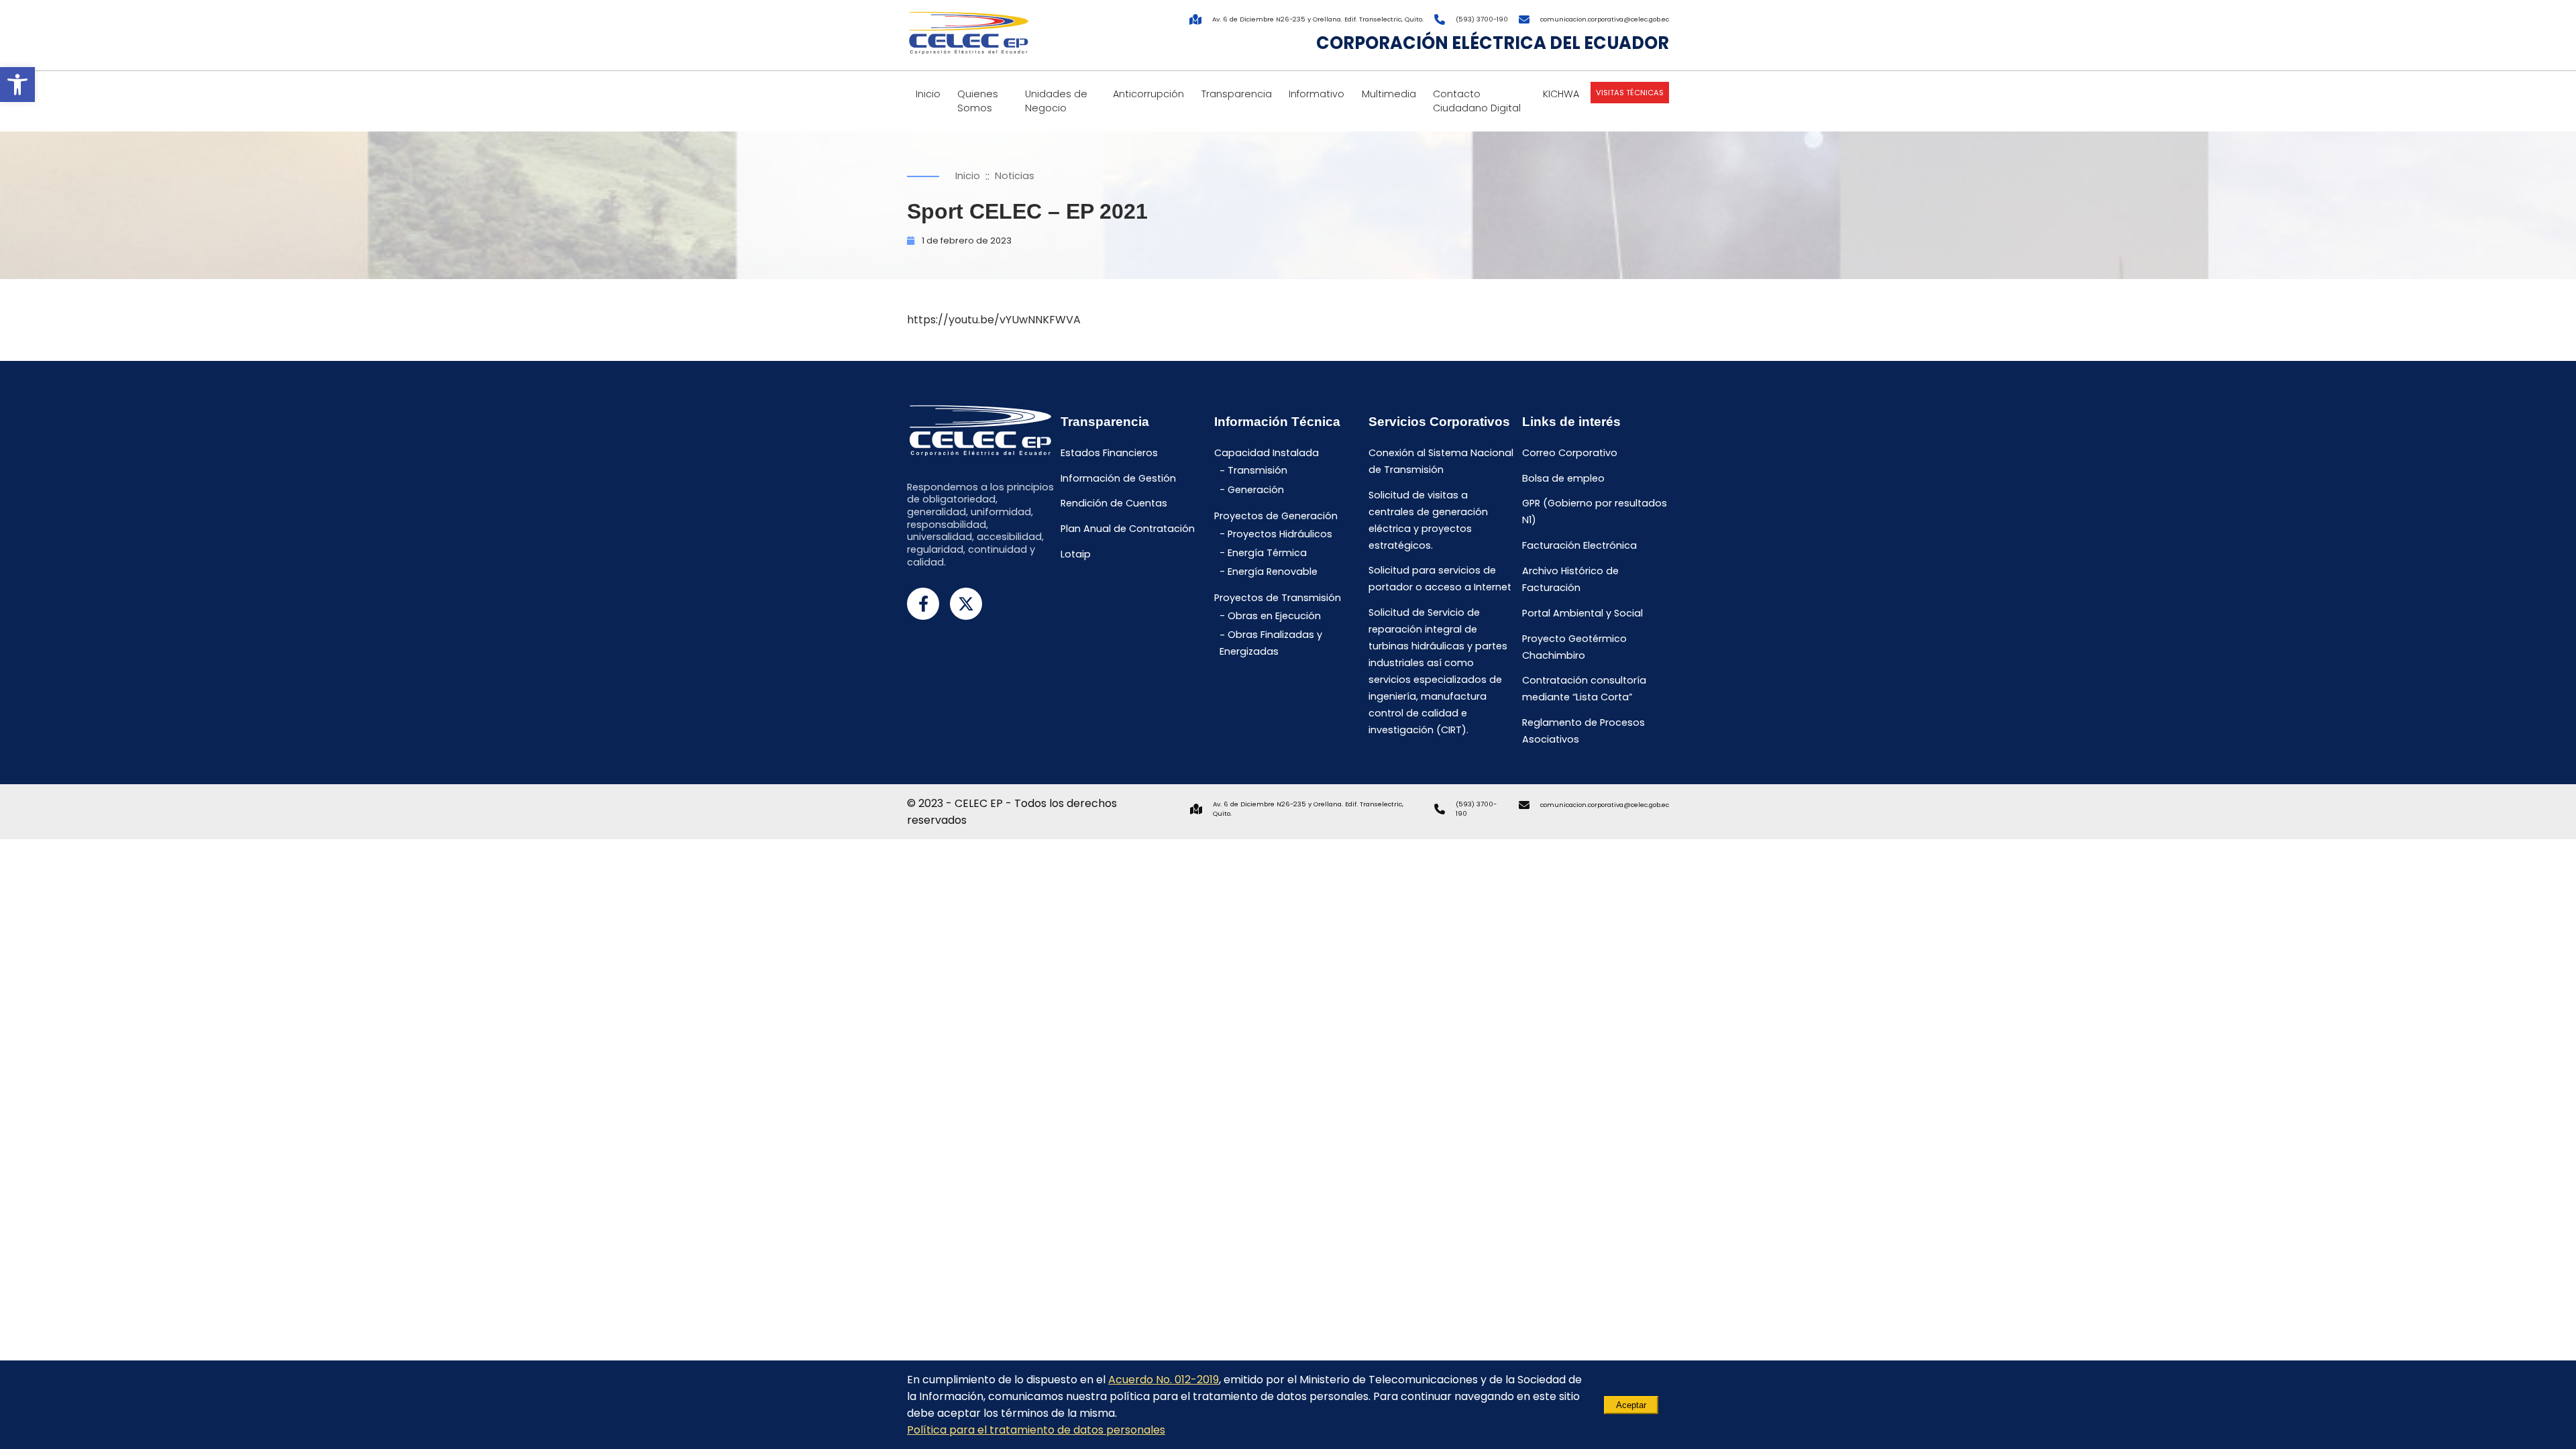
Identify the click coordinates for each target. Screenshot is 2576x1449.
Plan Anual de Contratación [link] (1128, 529)
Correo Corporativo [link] (1570, 453)
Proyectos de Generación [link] (1276, 516)
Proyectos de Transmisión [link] (1278, 598)
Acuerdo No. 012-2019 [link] (1164, 1380)
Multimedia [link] (1389, 94)
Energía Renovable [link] (1273, 572)
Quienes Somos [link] (978, 101)
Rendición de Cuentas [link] (1114, 504)
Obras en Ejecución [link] (1274, 616)
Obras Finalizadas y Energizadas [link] (1271, 644)
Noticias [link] (1015, 176)
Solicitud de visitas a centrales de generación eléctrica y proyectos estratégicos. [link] (1428, 520)
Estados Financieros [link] (1109, 453)
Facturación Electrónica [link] (1579, 546)
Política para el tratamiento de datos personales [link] (1036, 1430)
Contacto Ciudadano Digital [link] (1477, 101)
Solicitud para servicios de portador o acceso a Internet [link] (1440, 579)
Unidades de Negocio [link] (1056, 101)
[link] (17, 85)
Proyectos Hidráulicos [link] (1280, 534)
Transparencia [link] (1237, 94)
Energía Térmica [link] (1267, 553)
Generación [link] (1256, 490)
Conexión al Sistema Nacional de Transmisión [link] (1441, 461)
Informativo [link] (1317, 94)
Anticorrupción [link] (1148, 94)
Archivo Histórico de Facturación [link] (1570, 579)
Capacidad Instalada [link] (1267, 453)
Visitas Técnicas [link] (1630, 93)
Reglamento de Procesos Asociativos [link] (1584, 731)
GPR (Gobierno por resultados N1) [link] (1595, 512)
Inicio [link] (928, 94)
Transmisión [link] (1257, 471)
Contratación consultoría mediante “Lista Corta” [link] (1584, 689)
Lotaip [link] (1076, 554)
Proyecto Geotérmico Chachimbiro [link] (1574, 647)
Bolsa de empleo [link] (1563, 478)
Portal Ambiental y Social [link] (1582, 613)
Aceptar (1631, 1405)
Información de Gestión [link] (1118, 478)
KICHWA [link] (1561, 94)
